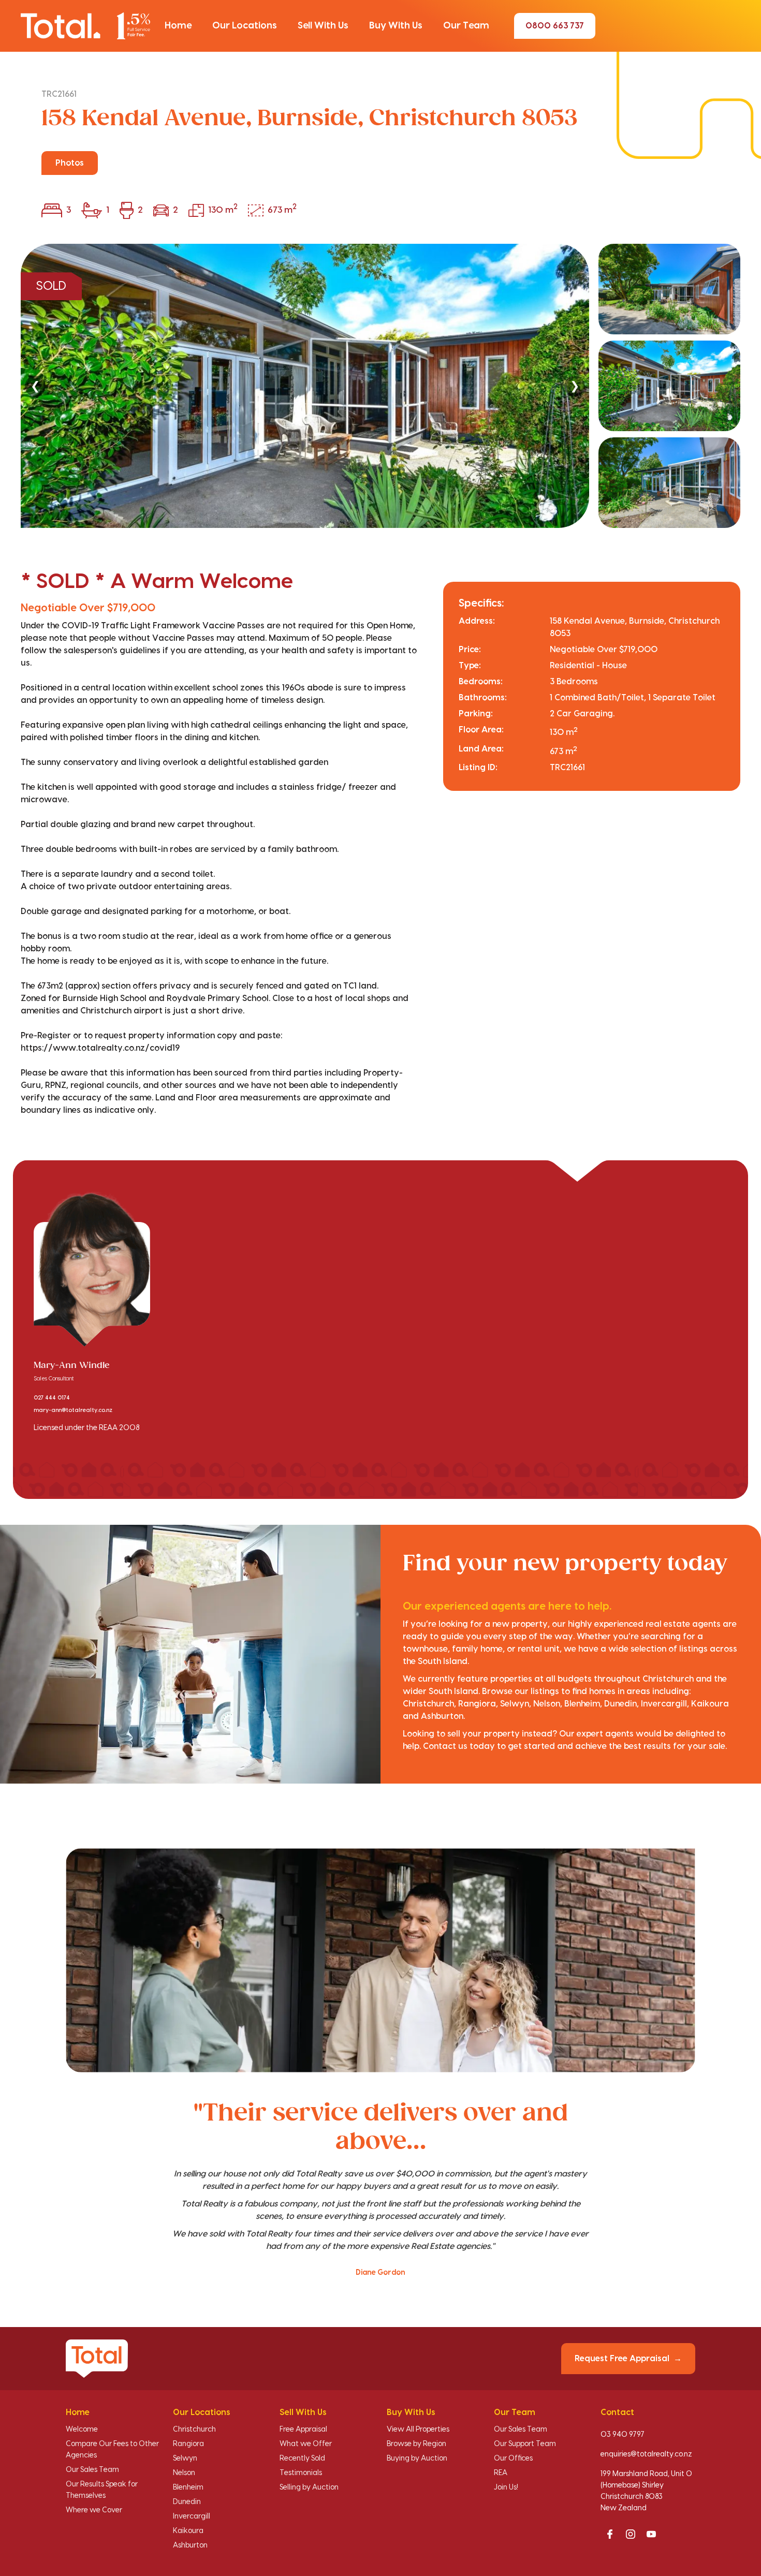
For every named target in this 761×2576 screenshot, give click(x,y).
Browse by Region (416, 2444)
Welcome (82, 2430)
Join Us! (506, 2487)
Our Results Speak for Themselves (102, 2490)
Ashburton (190, 2545)
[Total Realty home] (85, 26)
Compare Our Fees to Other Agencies (112, 2450)
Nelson (184, 2473)
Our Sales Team (92, 2470)
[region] (380, 386)
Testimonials (301, 2473)
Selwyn (185, 2459)
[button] (178, 26)
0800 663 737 (555, 26)
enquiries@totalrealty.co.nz (646, 2454)
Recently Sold (302, 2459)
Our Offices (513, 2459)
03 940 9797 (623, 2435)
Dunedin (187, 2502)
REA (501, 2473)
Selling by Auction (309, 2487)
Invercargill (192, 2516)
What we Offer (306, 2444)
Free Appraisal (303, 2430)
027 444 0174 (52, 1398)
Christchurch (194, 2430)
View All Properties (418, 2430)
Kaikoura (188, 2531)
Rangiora (188, 2444)
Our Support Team (525, 2444)
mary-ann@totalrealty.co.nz (73, 1410)
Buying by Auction (417, 2459)
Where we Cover (94, 2510)
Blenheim (188, 2487)
